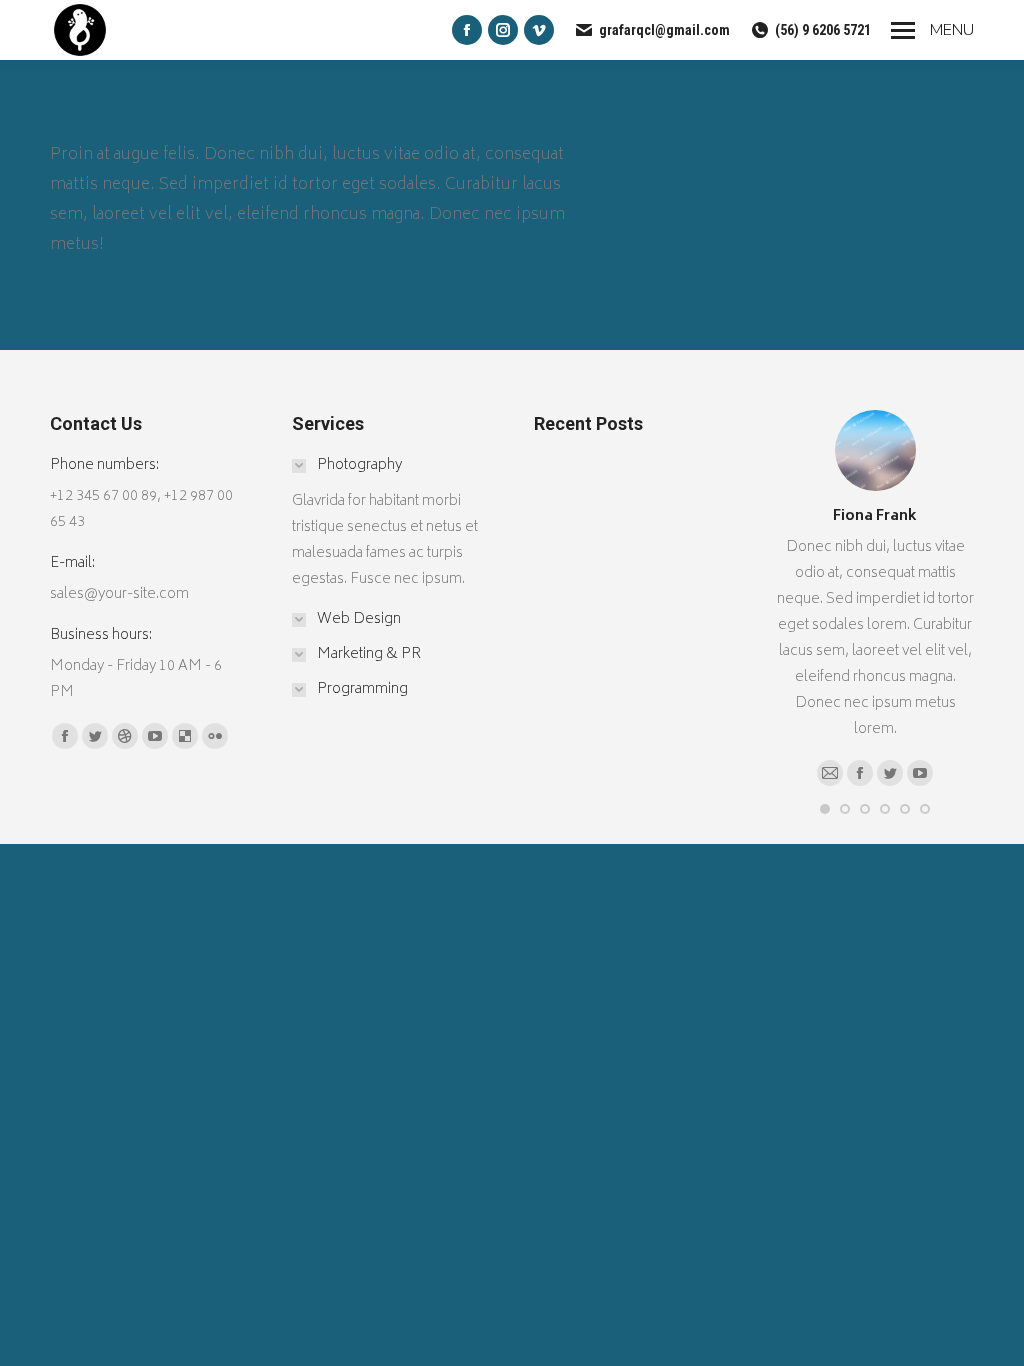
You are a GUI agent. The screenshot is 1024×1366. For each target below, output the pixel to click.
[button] (825, 809)
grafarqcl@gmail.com (664, 30)
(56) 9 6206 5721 (823, 30)
